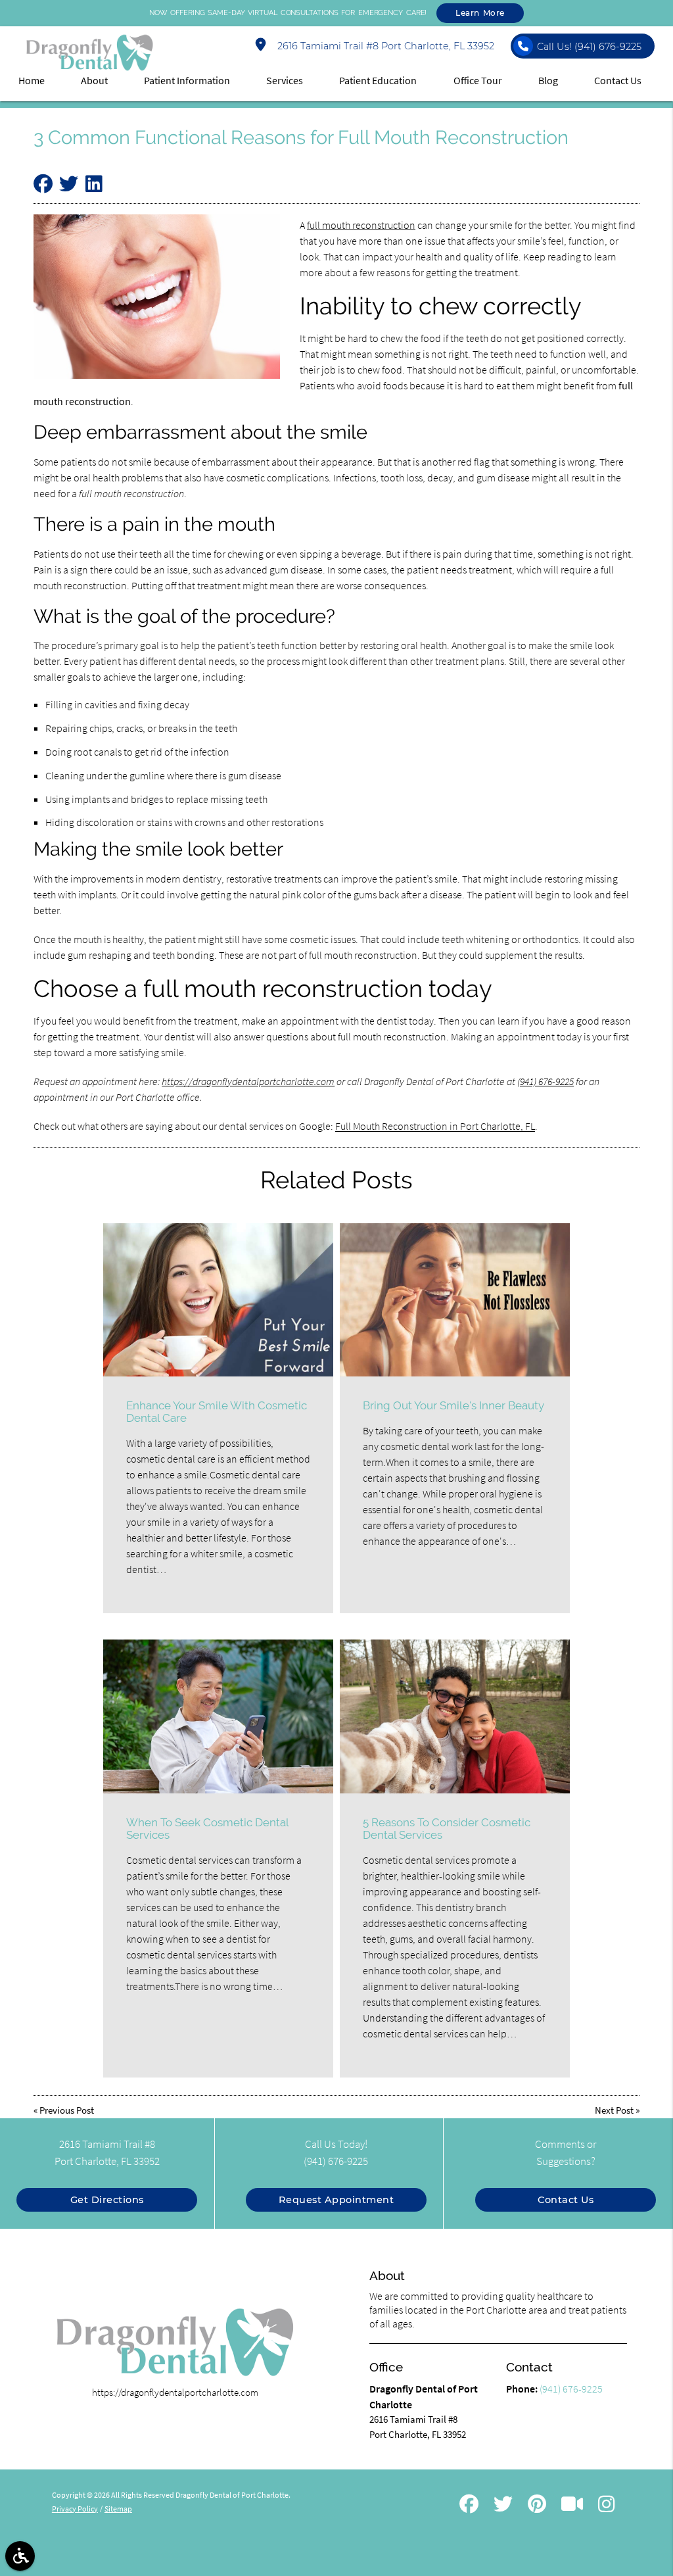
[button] (20, 2556)
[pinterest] (537, 2506)
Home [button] (32, 80)
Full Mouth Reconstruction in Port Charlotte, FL (435, 1126)
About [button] (94, 80)
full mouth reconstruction (361, 225)
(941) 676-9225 (545, 1081)
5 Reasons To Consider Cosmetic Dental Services (447, 1829)
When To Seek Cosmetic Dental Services (207, 1829)
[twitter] (503, 2506)
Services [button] (285, 80)
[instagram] (606, 2506)
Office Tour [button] (478, 80)
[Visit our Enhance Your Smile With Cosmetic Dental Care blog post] (218, 1300)
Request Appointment (336, 2200)
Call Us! (589, 47)
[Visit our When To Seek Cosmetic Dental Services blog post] (218, 1716)
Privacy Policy (75, 2509)
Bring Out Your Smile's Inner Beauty (453, 1405)
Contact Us (566, 2200)
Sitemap (118, 2509)
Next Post (614, 2110)
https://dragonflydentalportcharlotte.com (248, 1081)
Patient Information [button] (187, 80)
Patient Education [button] (378, 80)
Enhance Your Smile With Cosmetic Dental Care (217, 1412)
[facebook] (469, 2506)
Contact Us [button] (618, 80)
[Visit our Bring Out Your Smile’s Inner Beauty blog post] (455, 1300)
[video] (572, 2506)
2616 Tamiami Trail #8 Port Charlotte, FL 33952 (383, 46)
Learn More (480, 13)
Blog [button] (548, 80)
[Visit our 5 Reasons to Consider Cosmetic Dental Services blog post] (455, 1716)
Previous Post (67, 2110)
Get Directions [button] (107, 2200)
